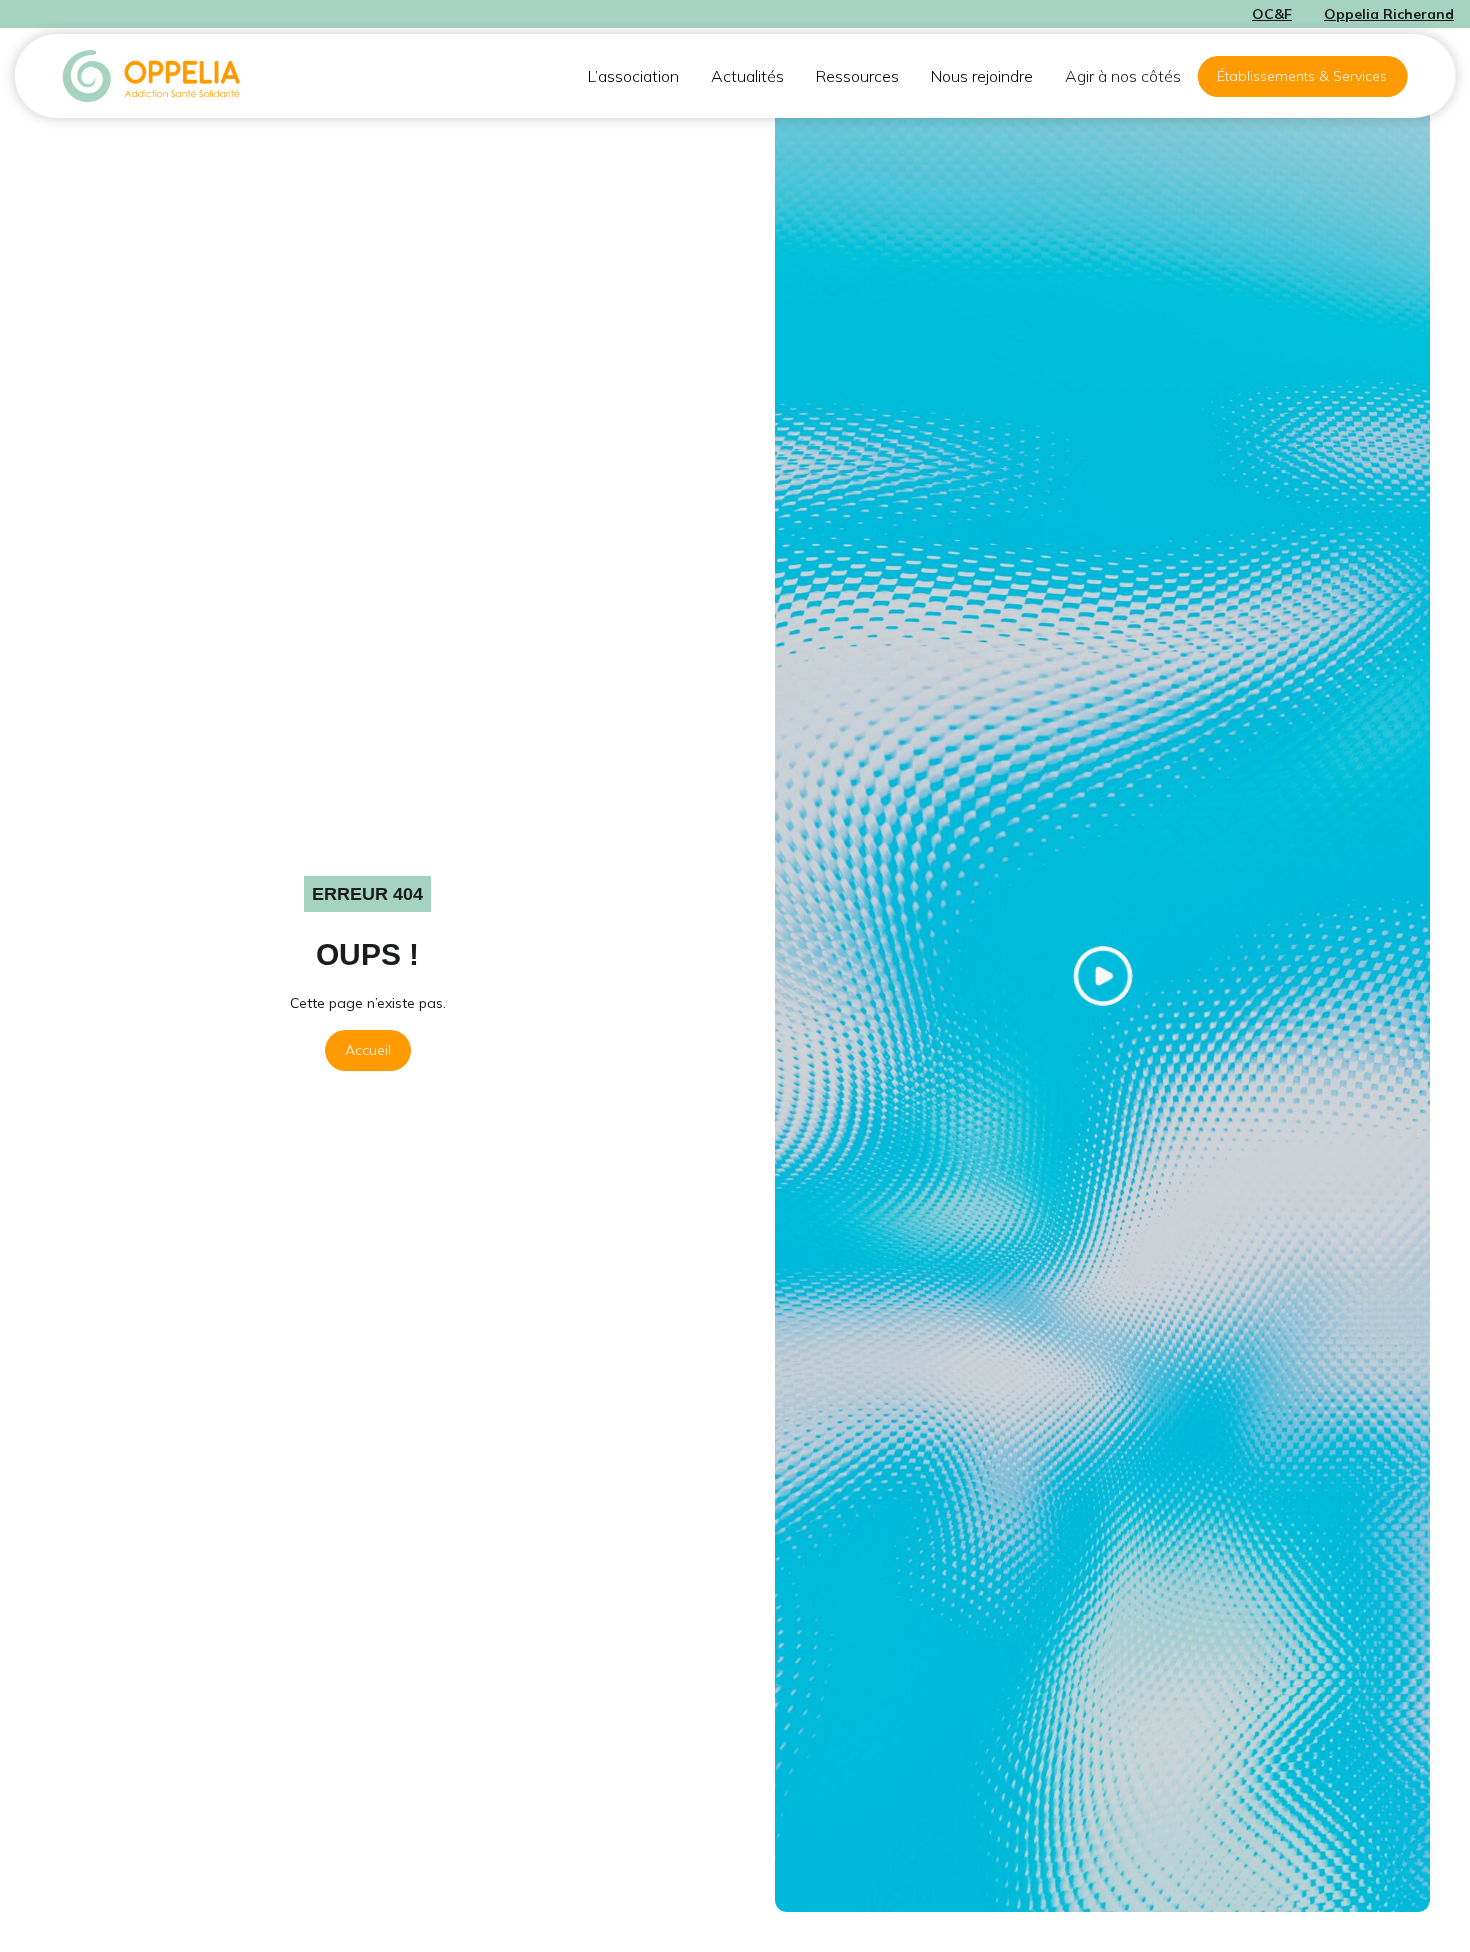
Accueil (368, 1050)
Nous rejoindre (982, 76)
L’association (633, 76)
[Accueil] (153, 76)
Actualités (747, 76)
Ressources (857, 76)
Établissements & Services (1302, 76)
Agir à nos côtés (1123, 76)
